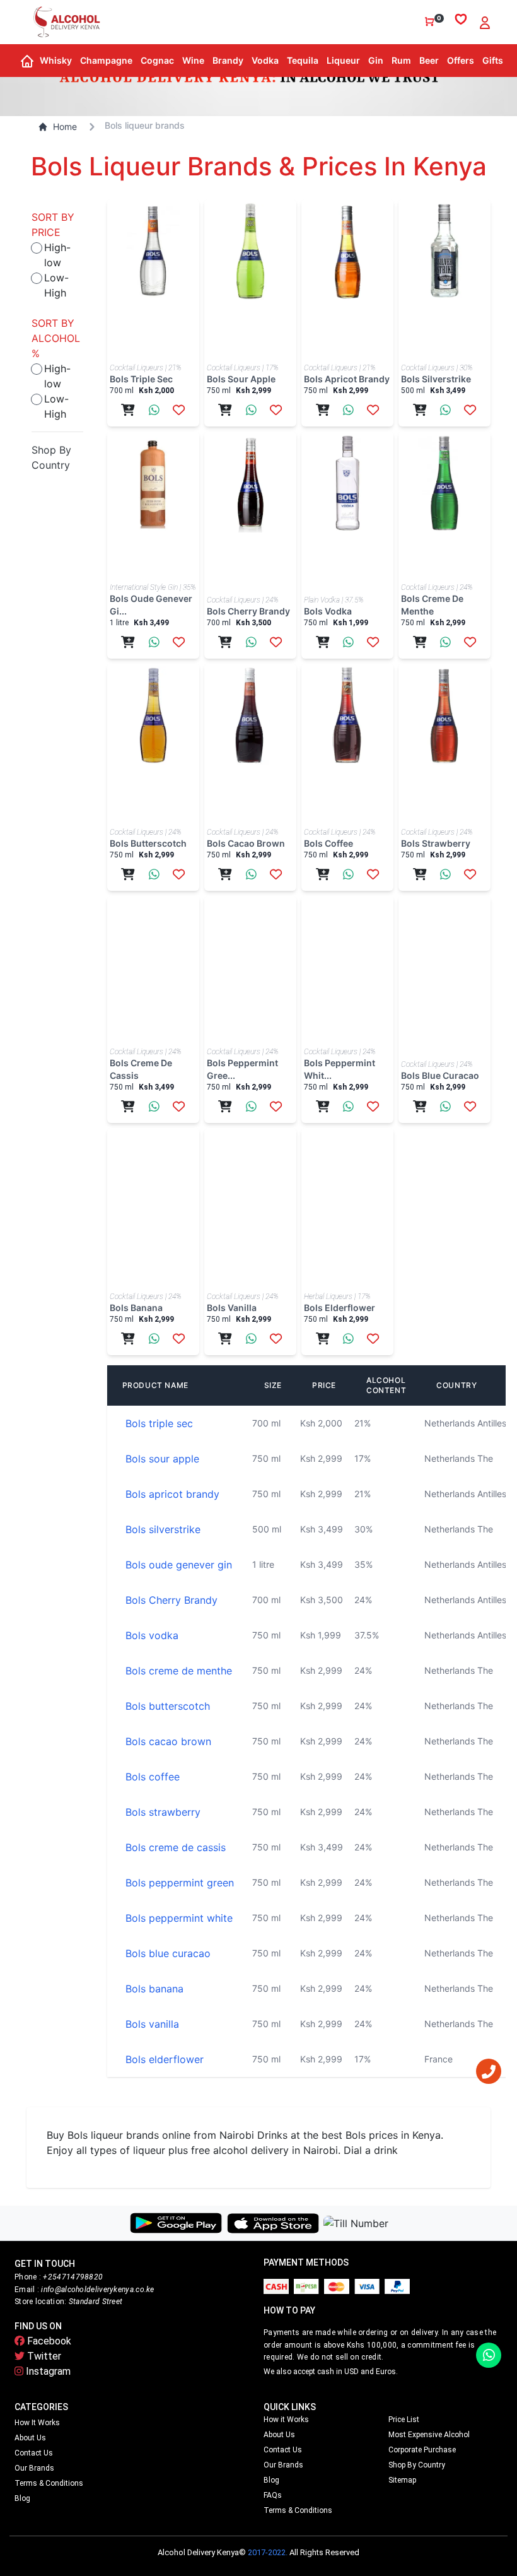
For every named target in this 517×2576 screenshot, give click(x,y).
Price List (404, 2420)
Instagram (47, 2371)
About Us (30, 2438)
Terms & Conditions (49, 2483)
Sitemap (402, 2480)
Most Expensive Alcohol (429, 2435)
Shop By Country (417, 2465)
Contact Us (34, 2453)
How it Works (37, 2423)
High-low (57, 255)
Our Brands (34, 2468)
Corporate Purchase (422, 2450)
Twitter (43, 2356)
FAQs (273, 2495)
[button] (55, 61)
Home (65, 126)
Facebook (48, 2341)
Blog (22, 2498)
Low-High (56, 285)
